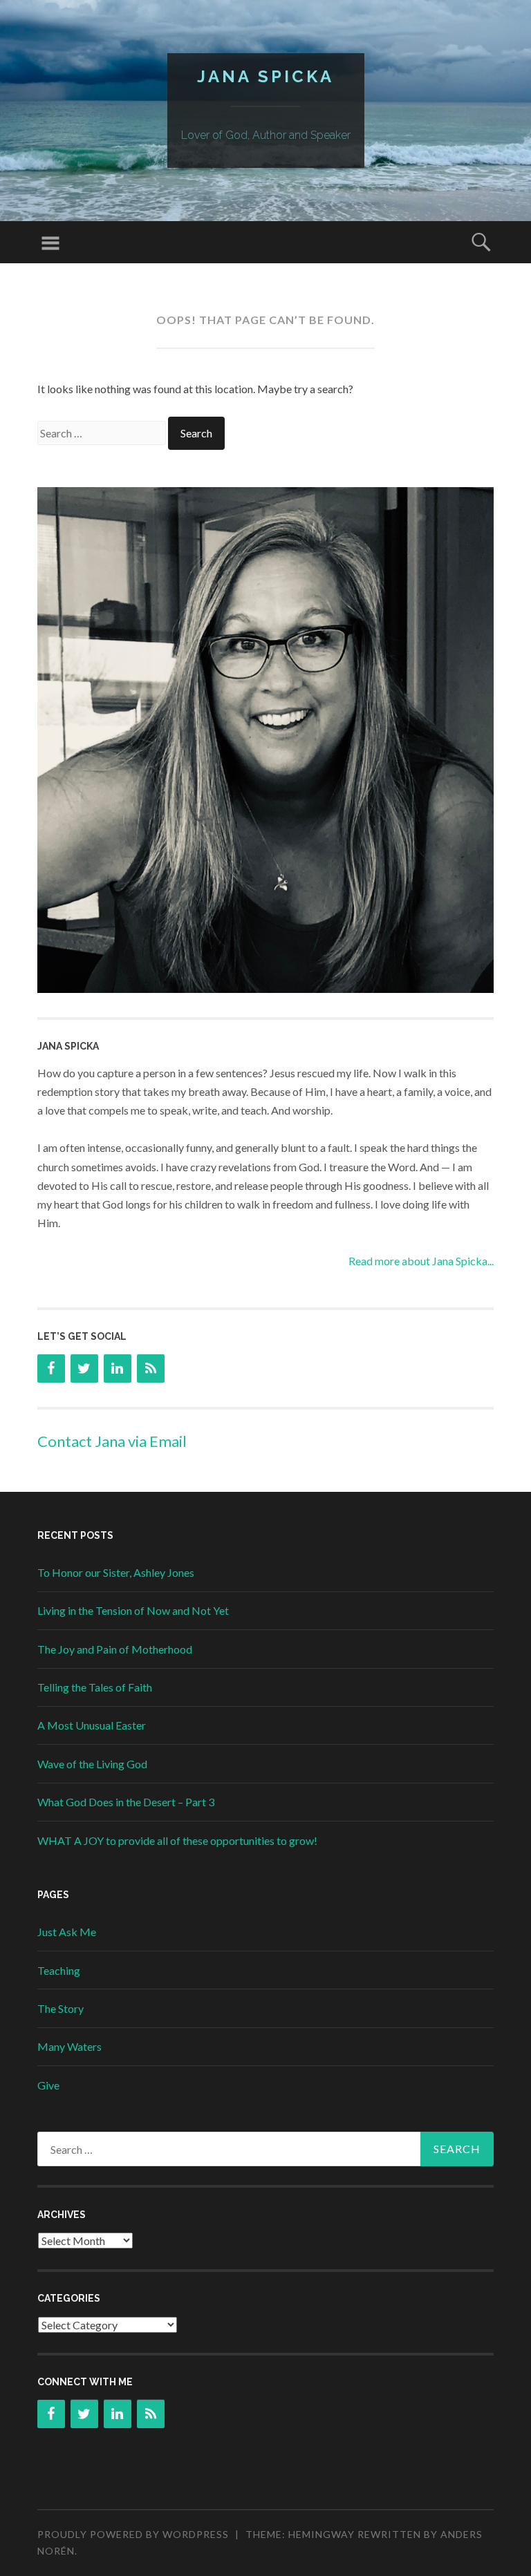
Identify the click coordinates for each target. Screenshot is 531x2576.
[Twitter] (84, 1368)
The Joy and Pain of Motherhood (115, 1649)
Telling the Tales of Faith (95, 1687)
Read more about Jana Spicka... (421, 1261)
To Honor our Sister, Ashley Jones (116, 1572)
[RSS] (151, 1368)
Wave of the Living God (92, 1764)
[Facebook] (51, 1368)
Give (48, 2085)
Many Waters (69, 2046)
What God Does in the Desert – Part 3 (126, 1802)
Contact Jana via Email (112, 1441)
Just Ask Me (67, 1932)
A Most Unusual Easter (92, 1725)
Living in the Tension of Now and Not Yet (133, 1610)
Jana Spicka (265, 76)
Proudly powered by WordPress (133, 2534)
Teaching (59, 1970)
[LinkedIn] (118, 1368)
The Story (60, 2008)
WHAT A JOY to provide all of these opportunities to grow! (177, 1840)
